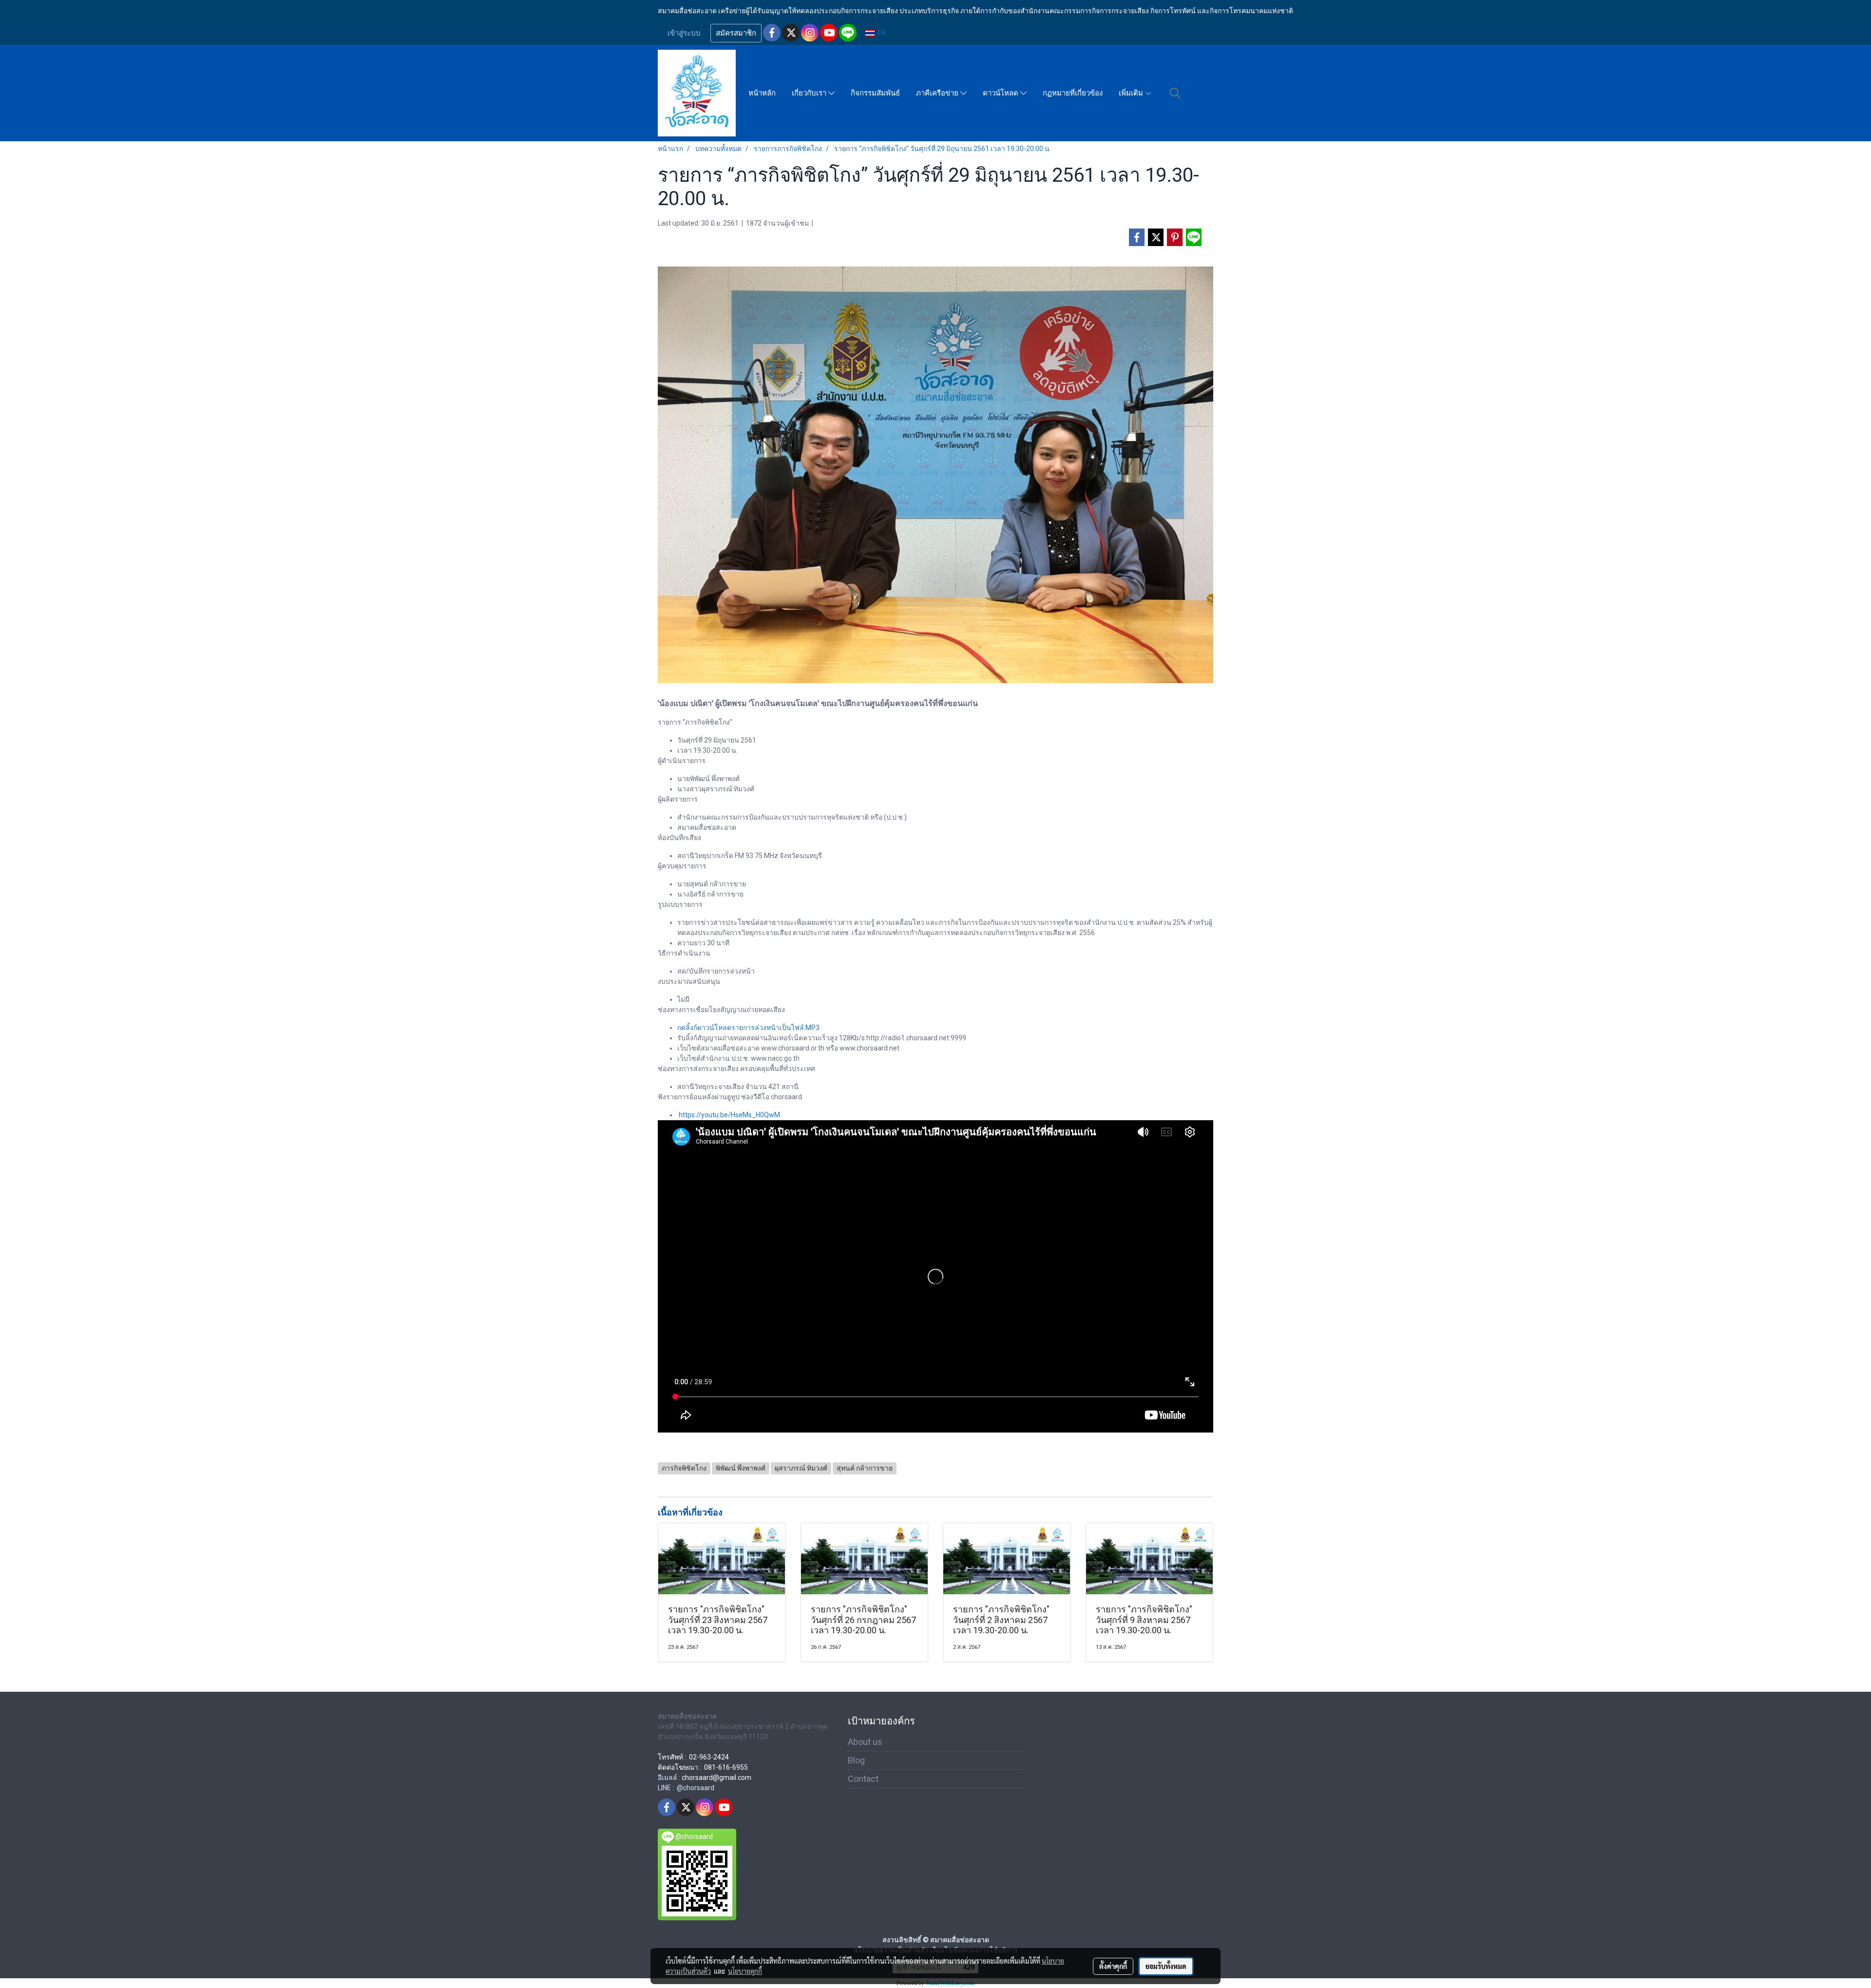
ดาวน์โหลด (1002, 93)
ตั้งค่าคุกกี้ (1113, 1966)
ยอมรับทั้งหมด (1166, 1966)
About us (865, 1742)
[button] (1175, 93)
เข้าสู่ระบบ (684, 33)
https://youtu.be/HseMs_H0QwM (729, 1115)
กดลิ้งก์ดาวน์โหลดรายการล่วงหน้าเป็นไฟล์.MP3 (748, 1028)
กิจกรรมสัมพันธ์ (875, 93)
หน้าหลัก (762, 93)
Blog (856, 1760)
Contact (863, 1779)
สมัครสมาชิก (736, 33)
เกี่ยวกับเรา (810, 93)
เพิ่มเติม (1132, 93)
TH (880, 33)
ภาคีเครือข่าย (938, 93)
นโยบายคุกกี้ (745, 1971)
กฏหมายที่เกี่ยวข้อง (1073, 93)
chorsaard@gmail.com (716, 1778)
